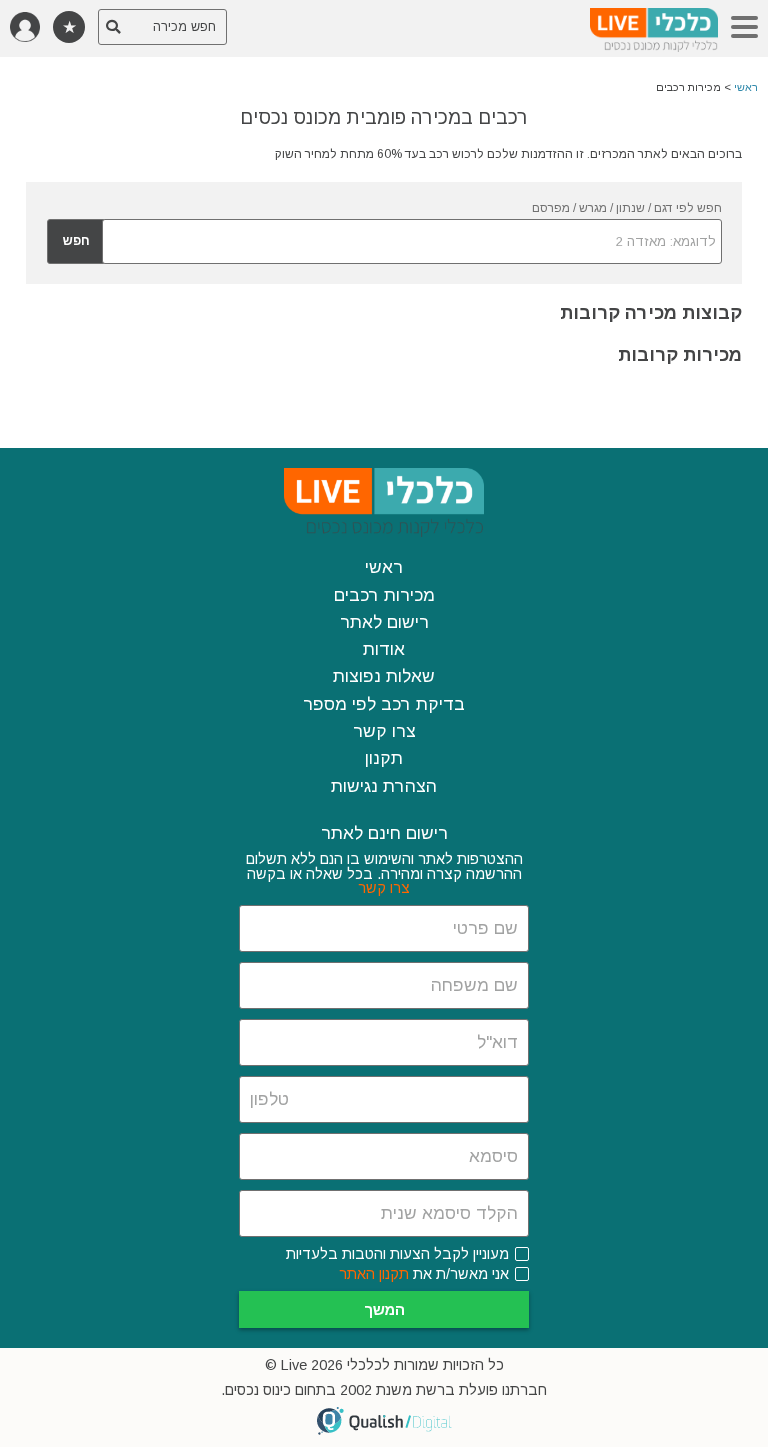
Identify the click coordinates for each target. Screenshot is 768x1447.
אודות (384, 649)
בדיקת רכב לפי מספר (384, 704)
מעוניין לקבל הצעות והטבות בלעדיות (397, 1254)
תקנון (384, 758)
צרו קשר (384, 731)
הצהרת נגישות (384, 786)
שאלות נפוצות (384, 676)
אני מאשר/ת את (424, 1274)
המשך (384, 1309)
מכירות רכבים (384, 595)
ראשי (746, 87)
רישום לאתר (384, 622)
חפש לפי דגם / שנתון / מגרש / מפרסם (627, 208)
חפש (76, 241)
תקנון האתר (374, 1274)
